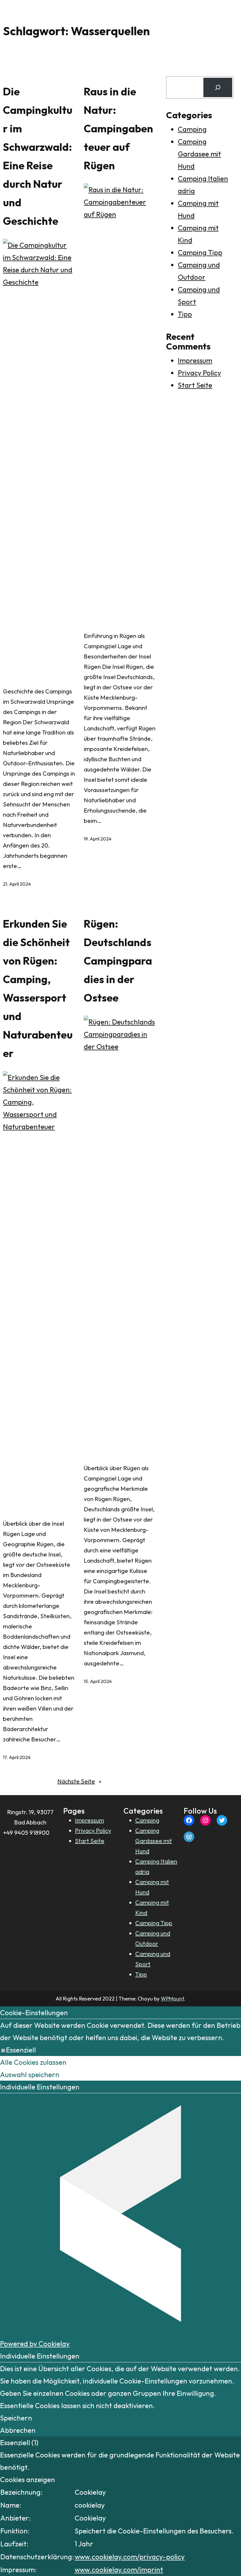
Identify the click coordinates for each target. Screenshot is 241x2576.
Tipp (185, 314)
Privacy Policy (199, 373)
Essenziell (21, 2050)
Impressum (195, 360)
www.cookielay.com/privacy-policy (130, 2557)
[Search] (218, 87)
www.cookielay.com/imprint (119, 2570)
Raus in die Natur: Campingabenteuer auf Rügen (118, 128)
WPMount (172, 1999)
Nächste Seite (79, 1781)
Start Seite (195, 385)
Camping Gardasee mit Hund (199, 154)
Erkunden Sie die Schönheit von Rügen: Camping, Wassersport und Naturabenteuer (38, 988)
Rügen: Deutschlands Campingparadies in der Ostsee (118, 961)
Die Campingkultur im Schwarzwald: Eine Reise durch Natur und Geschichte (38, 156)
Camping (192, 129)
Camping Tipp (200, 252)
